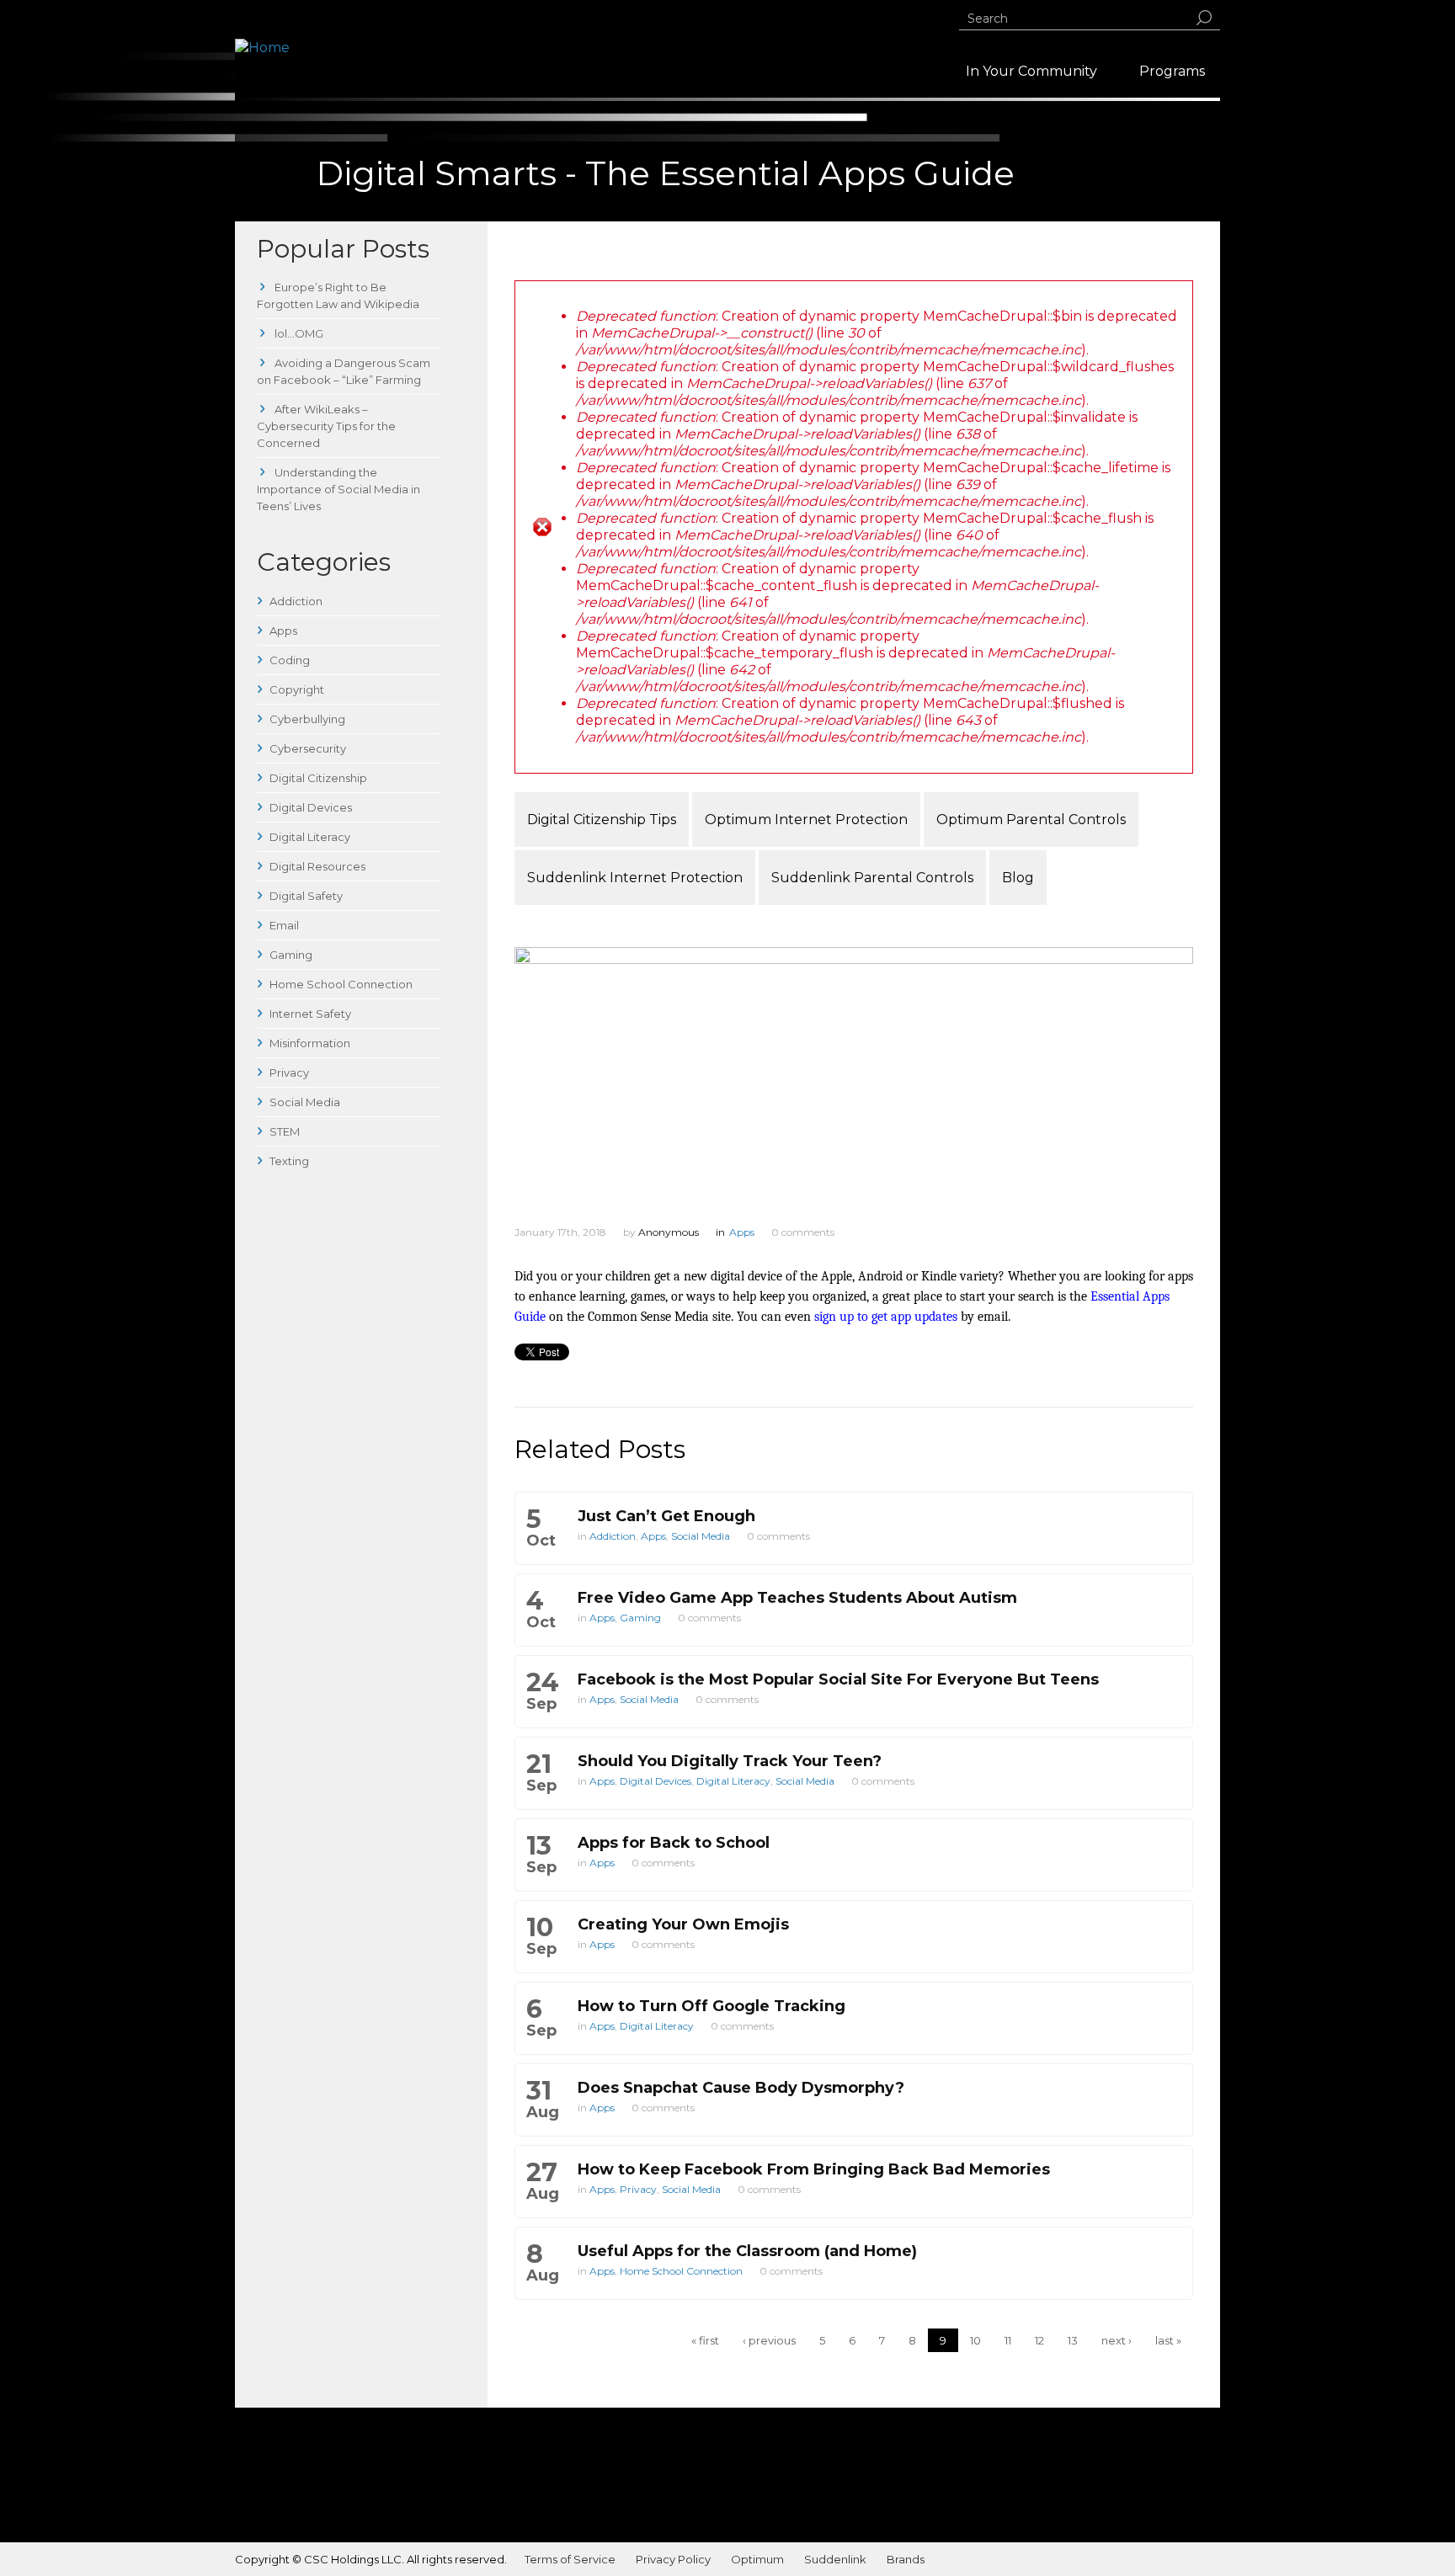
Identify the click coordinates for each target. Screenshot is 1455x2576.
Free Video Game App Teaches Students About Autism (797, 1598)
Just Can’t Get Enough (666, 1516)
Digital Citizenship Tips (602, 820)
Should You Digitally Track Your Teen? (730, 1761)
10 (975, 2340)
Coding (290, 660)
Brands (906, 2559)
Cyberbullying (307, 719)
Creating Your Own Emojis (683, 1924)
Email (284, 925)
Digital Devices (311, 807)
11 (1008, 2340)
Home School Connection (341, 984)
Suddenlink (835, 2559)
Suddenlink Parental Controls (872, 878)
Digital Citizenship (318, 778)
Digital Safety (306, 896)
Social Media (305, 1102)
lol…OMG (298, 333)
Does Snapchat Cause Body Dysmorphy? (741, 2088)
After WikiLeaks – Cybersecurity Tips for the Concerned (326, 426)
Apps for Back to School (674, 1843)
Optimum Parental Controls (1031, 820)
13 (1073, 2340)
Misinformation (310, 1043)
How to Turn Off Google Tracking (712, 2006)
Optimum (757, 2559)
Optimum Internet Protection (806, 820)
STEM (285, 1131)
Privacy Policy (673, 2559)
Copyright (297, 689)
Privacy (289, 1072)
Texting (289, 1161)
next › (1117, 2340)
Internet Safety (310, 1014)
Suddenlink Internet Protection (635, 878)
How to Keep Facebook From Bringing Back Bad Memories (814, 2169)
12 (1039, 2340)
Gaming (291, 955)
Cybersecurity (308, 748)
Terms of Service (570, 2559)
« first (705, 2340)
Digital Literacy (310, 837)
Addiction (296, 601)
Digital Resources (317, 866)
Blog (1018, 878)
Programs (1172, 71)
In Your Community (1031, 71)
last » (1168, 2340)
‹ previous (769, 2340)
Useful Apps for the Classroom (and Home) (747, 2251)
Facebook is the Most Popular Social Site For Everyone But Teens (838, 1679)
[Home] (262, 48)
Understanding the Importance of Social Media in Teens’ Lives (338, 489)
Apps (283, 631)
